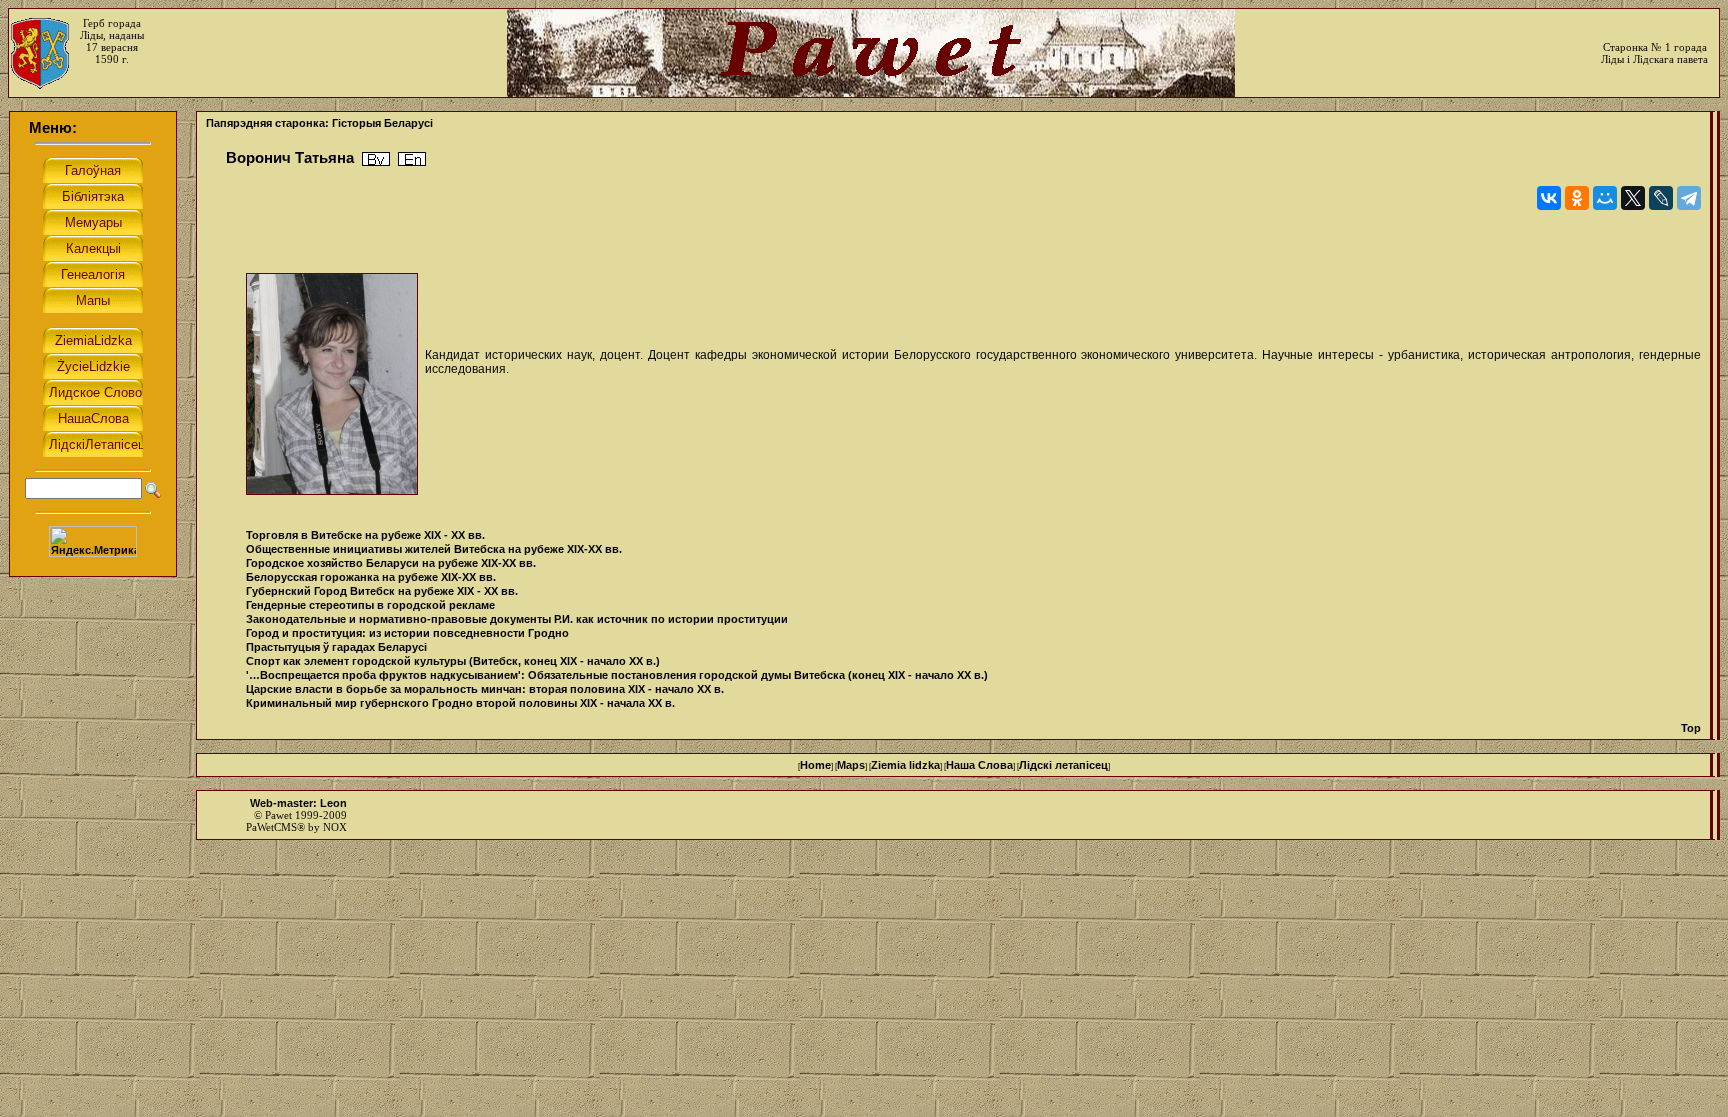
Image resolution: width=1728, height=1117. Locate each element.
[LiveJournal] (1661, 198)
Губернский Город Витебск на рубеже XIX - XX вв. (382, 591)
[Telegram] (1689, 198)
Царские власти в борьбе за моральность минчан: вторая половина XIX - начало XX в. (485, 689)
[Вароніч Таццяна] (376, 159)
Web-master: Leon (298, 803)
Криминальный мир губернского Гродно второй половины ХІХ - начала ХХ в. (460, 703)
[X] (1633, 198)
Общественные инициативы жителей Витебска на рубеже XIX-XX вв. (434, 549)
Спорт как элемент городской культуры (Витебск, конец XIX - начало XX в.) (453, 661)
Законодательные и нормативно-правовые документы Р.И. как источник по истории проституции (517, 619)
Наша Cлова (979, 765)
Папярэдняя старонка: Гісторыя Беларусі (319, 123)
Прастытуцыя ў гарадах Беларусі (336, 647)
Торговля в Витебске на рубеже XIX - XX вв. (365, 535)
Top (1691, 728)
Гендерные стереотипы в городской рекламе (370, 605)
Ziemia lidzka (905, 765)
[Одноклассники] (1577, 198)
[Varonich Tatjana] (412, 159)
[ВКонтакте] (1549, 198)
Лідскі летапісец (1063, 765)
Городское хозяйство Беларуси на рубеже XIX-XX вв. (391, 563)
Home (815, 765)
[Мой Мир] (1605, 198)
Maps (851, 765)
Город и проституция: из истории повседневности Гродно (407, 633)
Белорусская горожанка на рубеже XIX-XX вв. (371, 577)
